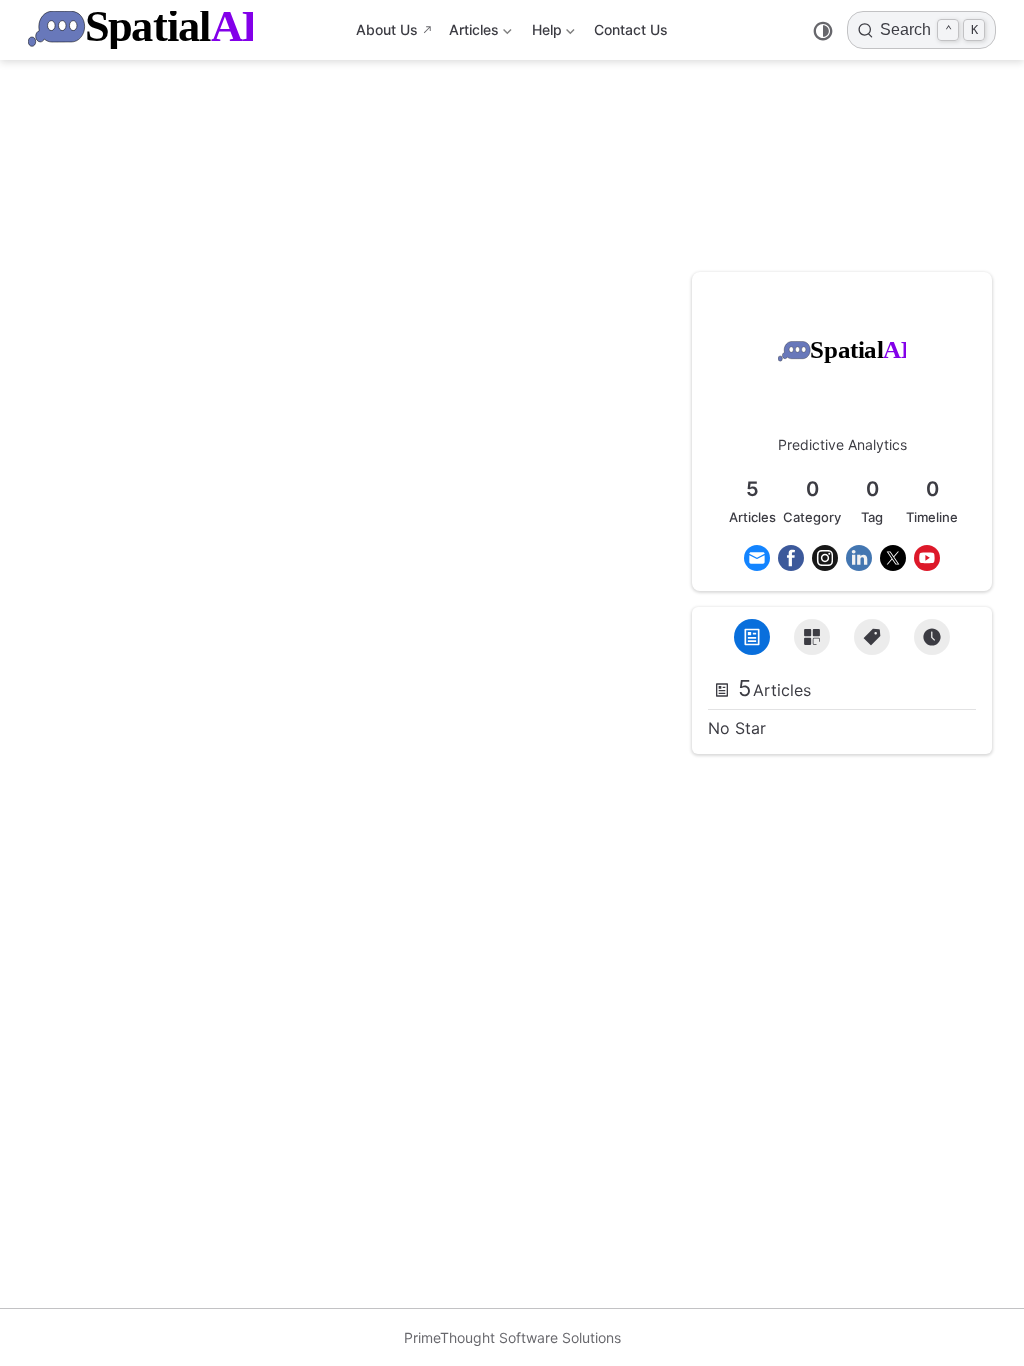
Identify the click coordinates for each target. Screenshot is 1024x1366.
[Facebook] (791, 558)
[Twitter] (893, 558)
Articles (472, 33)
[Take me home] (147, 30)
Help (545, 33)
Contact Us (631, 29)
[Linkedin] (859, 558)
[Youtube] (927, 558)
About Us (387, 29)
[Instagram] (825, 558)
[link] (842, 378)
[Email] (757, 558)
